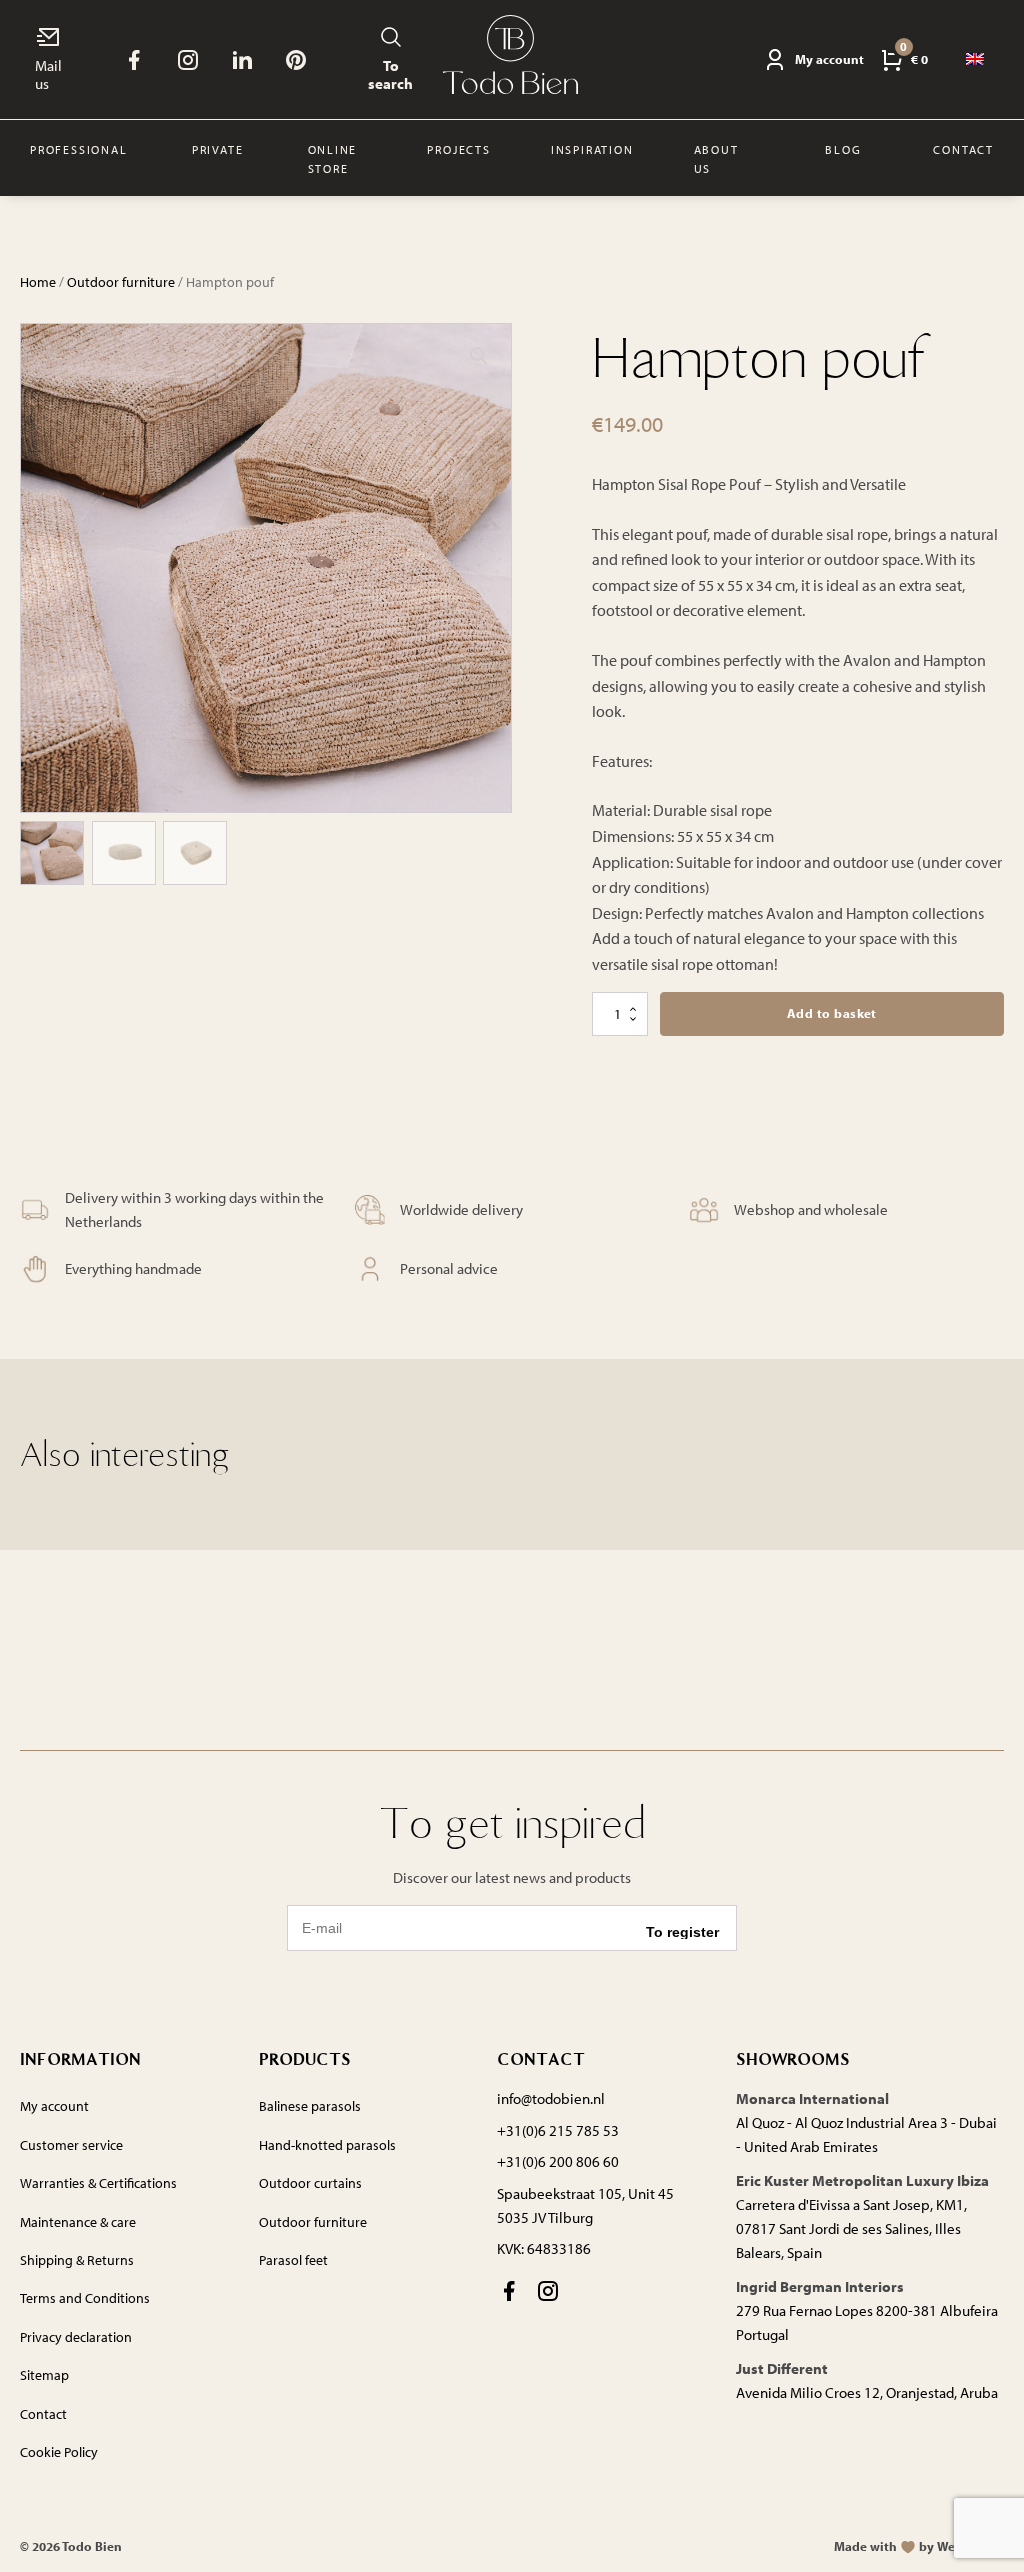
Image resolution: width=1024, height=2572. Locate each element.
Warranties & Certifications (98, 2183)
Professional (79, 149)
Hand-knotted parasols (327, 2145)
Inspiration (592, 149)
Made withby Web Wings (919, 2546)
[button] (479, 356)
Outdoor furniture (121, 282)
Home (38, 282)
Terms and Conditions (85, 2298)
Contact (963, 149)
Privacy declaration (76, 2337)
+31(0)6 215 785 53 (558, 2130)
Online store (333, 159)
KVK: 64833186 (544, 2248)
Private (218, 149)
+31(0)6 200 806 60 (558, 2161)
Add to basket (832, 1013)
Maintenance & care (78, 2222)
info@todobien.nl (551, 2098)
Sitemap (44, 2375)
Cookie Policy (59, 2452)
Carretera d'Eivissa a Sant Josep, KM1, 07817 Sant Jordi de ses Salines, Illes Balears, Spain (851, 2228)
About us (716, 159)
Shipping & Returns (77, 2260)
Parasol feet (293, 2260)
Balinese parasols (310, 2106)
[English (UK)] (976, 60)
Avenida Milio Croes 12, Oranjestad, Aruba (867, 2392)
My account (54, 2106)
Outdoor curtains (310, 2183)
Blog (843, 149)
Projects (458, 149)
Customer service (71, 2145)
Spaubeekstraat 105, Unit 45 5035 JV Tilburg (585, 2205)
